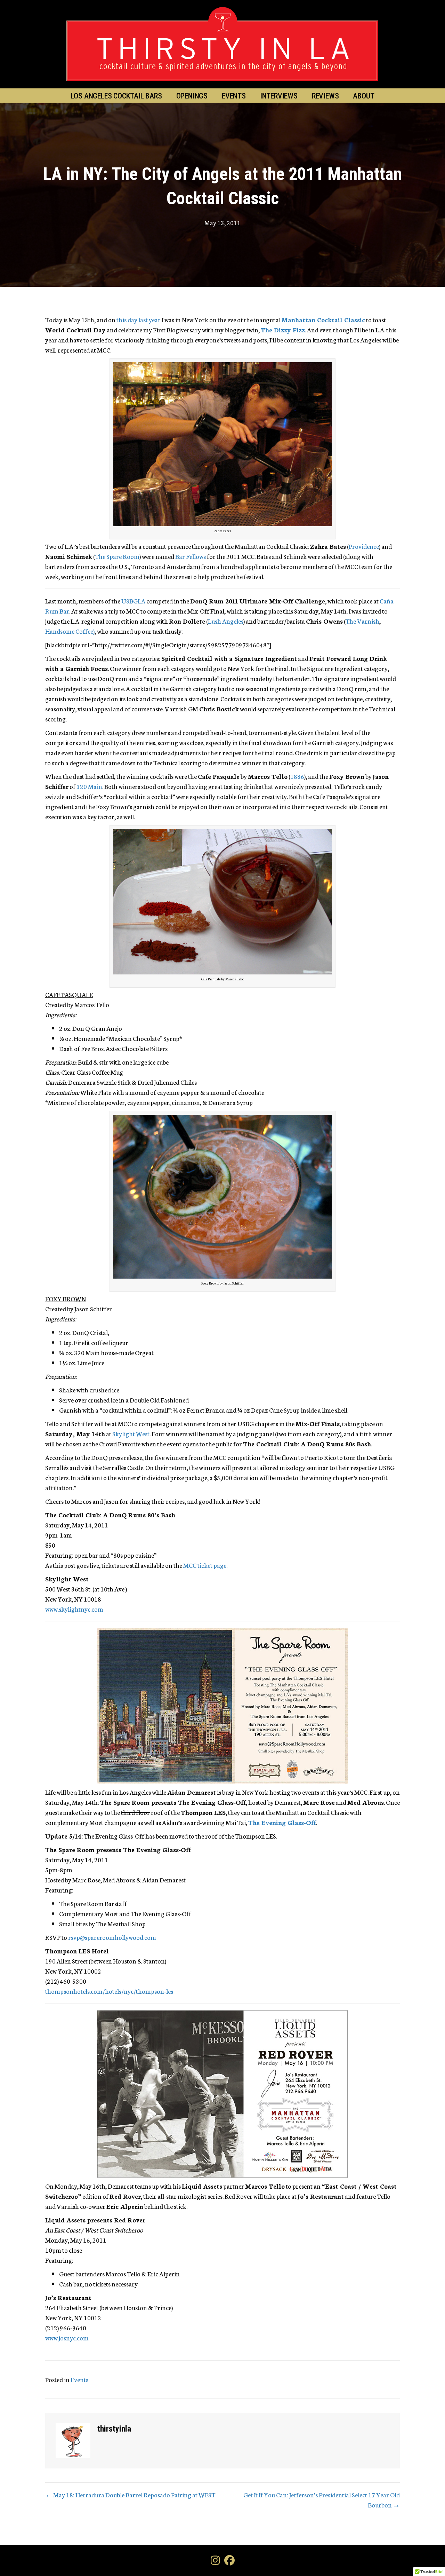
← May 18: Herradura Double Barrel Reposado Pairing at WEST (130, 2495)
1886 (297, 776)
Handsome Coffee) (70, 631)
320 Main (89, 786)
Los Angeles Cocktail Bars (116, 96)
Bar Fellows (191, 556)
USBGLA (133, 601)
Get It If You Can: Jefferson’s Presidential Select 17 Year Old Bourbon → (322, 2500)
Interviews (279, 96)
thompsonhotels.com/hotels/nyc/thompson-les (109, 1991)
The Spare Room (117, 556)
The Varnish (362, 621)
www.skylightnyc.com (74, 1609)
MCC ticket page (205, 1565)
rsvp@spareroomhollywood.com (112, 1937)
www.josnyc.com (67, 2338)
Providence (364, 546)
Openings (192, 96)
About (363, 96)
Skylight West (131, 1433)
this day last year (139, 319)
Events (234, 96)
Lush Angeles (226, 621)
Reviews (325, 96)
